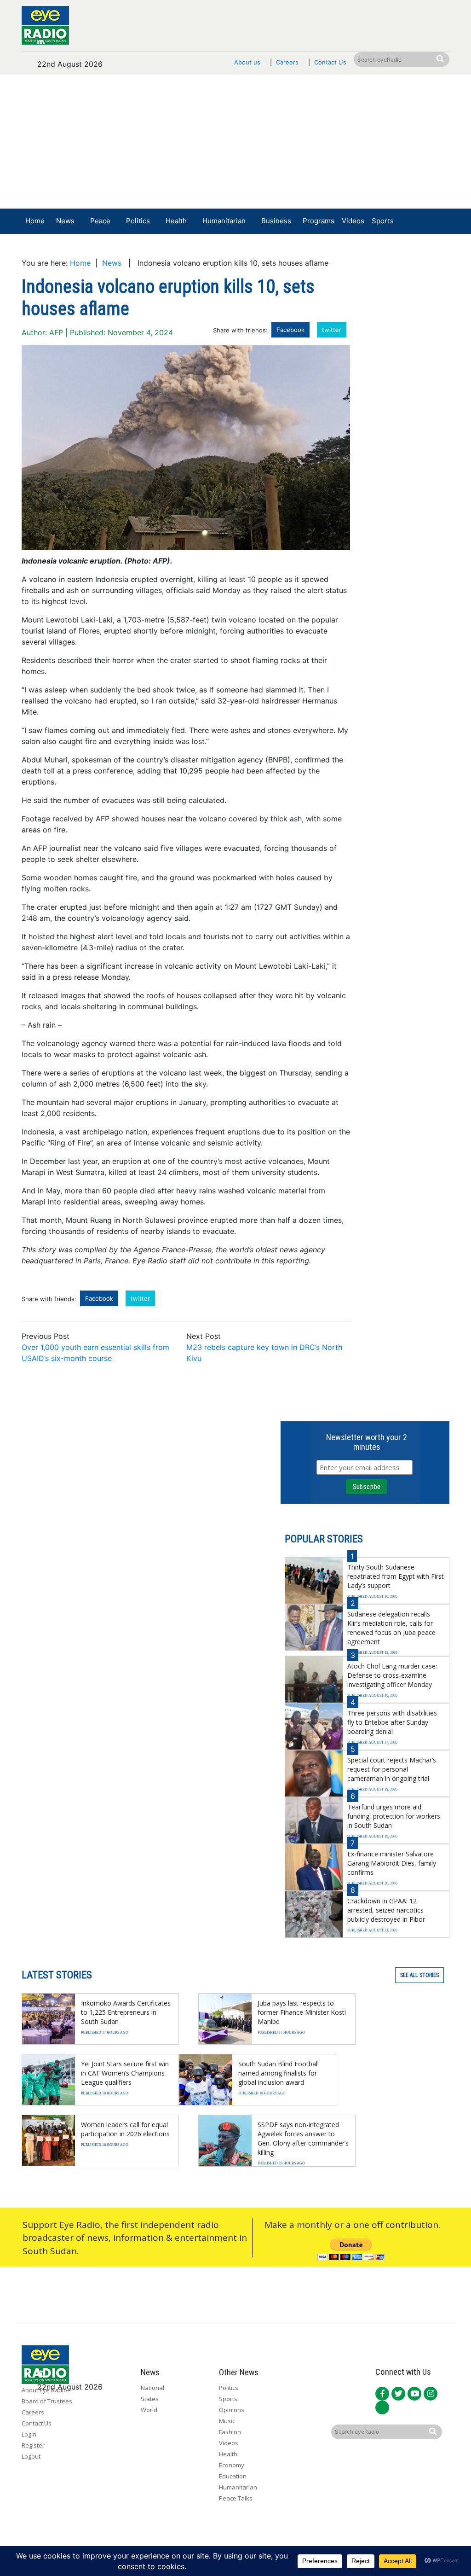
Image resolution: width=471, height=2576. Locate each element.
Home (35, 221)
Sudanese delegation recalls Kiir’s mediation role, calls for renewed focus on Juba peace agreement (391, 1628)
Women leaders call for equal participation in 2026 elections (125, 2129)
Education (233, 2476)
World (149, 2410)
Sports (383, 221)
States (150, 2399)
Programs (319, 221)
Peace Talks (236, 2498)
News (65, 221)
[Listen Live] (390, 248)
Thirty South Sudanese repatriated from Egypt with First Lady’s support (396, 1576)
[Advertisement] (235, 144)
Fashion (230, 2432)
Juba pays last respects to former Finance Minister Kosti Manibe (302, 2012)
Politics (138, 221)
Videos (353, 221)
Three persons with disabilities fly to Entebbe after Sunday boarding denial (392, 1722)
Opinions (232, 2410)
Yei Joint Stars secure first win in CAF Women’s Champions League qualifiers (125, 2073)
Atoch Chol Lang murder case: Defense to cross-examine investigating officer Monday (392, 1675)
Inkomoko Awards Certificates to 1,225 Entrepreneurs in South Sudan (126, 2012)
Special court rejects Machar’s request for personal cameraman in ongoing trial (392, 1769)
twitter (332, 330)
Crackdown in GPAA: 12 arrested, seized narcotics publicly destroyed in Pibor (386, 1910)
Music (227, 2421)
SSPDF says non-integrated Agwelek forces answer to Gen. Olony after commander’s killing (303, 2138)
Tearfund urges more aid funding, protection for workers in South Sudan (394, 1816)
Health (176, 221)
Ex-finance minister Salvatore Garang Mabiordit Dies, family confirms (392, 1863)
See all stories (419, 1975)
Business (276, 221)
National (152, 2388)
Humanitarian (224, 221)
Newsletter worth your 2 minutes (367, 1442)
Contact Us (330, 62)
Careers (287, 62)
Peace (100, 221)
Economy (232, 2465)
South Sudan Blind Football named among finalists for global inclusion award (279, 2073)
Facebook (290, 330)
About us (247, 62)
